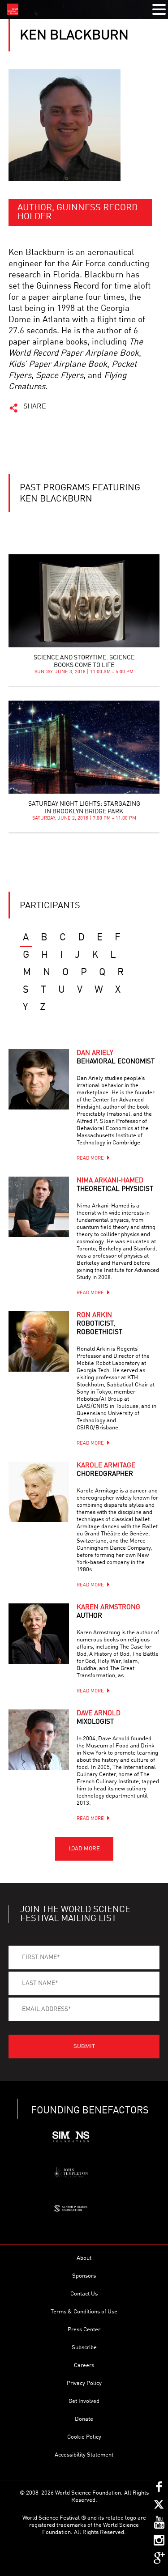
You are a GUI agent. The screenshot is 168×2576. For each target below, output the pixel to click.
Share (35, 407)
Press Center (84, 2330)
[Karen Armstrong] (39, 1634)
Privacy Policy (84, 2383)
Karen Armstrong (108, 1612)
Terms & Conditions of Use (84, 2312)
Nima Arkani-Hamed (115, 1185)
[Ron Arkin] (39, 1341)
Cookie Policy (84, 2437)
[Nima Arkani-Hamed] (39, 1207)
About (84, 2258)
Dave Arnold (99, 1718)
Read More (90, 1158)
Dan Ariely (116, 1058)
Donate (84, 2419)
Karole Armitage (106, 1470)
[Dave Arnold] (39, 1740)
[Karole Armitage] (39, 1492)
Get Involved (84, 2401)
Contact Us (84, 2294)
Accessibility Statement (84, 2455)
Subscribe (84, 2348)
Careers (84, 2366)
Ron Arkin (99, 1324)
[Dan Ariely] (39, 1079)
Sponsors (84, 2276)
